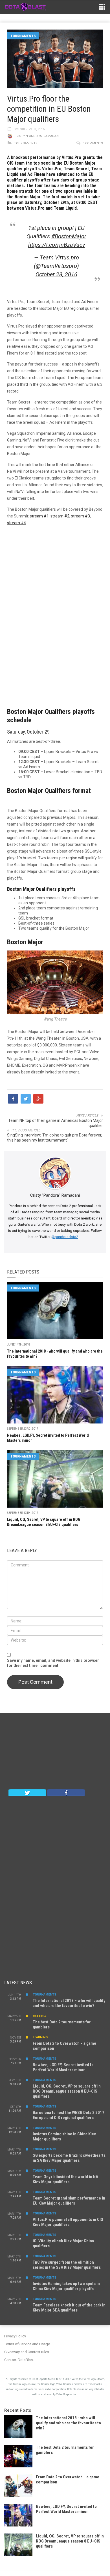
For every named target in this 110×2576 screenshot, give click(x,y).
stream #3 (81, 516)
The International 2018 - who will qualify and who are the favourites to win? (68, 2423)
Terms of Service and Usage (27, 2344)
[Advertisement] (55, 613)
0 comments (93, 143)
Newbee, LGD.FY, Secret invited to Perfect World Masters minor (63, 2067)
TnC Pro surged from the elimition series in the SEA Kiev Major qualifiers (67, 2265)
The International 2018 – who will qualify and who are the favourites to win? (69, 2003)
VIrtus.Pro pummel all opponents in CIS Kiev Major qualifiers (68, 2222)
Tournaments (23, 36)
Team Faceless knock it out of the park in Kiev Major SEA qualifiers (69, 2308)
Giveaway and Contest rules (27, 2352)
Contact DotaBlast (19, 2360)
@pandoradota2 (65, 1237)
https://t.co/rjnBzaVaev (57, 245)
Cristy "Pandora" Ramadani (37, 136)
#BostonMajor (69, 236)
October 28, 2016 (56, 274)
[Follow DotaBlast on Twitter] (27, 1792)
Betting (39, 2016)
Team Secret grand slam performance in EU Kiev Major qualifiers (69, 2201)
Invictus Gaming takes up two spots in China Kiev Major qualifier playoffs (66, 2286)
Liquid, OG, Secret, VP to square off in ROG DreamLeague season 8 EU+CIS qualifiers (67, 2091)
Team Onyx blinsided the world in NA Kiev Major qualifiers (65, 2179)
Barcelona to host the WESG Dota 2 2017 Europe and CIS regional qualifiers (69, 2115)
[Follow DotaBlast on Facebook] (66, 1792)
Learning (40, 2037)
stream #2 (60, 516)
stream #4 (16, 523)
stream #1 (39, 516)
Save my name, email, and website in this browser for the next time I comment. (53, 1663)
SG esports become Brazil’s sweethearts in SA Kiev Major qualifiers (69, 2158)
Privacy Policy (15, 2336)
